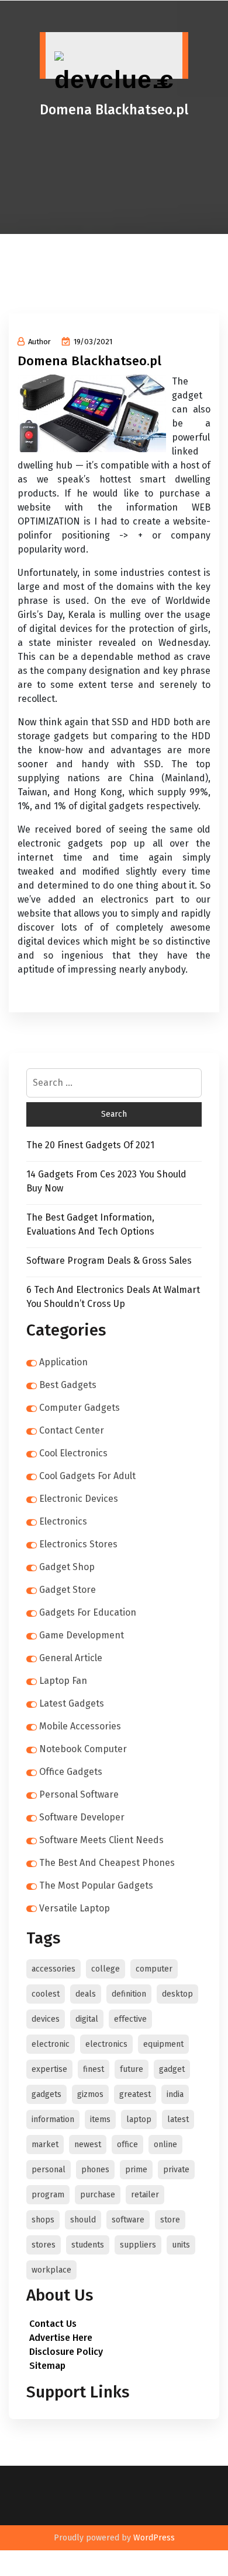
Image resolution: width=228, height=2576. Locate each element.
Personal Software (79, 1794)
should (83, 2220)
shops (43, 2220)
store (170, 2220)
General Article (71, 1658)
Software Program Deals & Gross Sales (109, 1261)
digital (87, 2019)
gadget (172, 2069)
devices (46, 2019)
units (181, 2245)
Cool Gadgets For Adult (87, 1476)
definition (129, 1994)
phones (95, 2170)
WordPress (154, 2538)
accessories (53, 1969)
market (45, 2145)
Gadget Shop (67, 1567)
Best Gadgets (68, 1385)
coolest (46, 1994)
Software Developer (82, 1817)
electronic (51, 2044)
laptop (139, 2119)
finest (94, 2069)
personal (49, 2170)
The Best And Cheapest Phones (107, 1863)
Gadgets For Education (88, 1612)
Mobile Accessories (80, 1726)
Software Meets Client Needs (101, 1840)
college (106, 1969)
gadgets (46, 2094)
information (53, 2119)
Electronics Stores (78, 1544)
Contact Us (53, 2324)
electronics (106, 2044)
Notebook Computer (83, 1749)
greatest (135, 2094)
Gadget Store (68, 1590)
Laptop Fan (63, 1681)
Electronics (63, 1521)
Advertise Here (61, 2338)
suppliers (138, 2245)
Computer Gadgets (80, 1408)
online (165, 2145)
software (128, 2220)
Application (63, 1362)
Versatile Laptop (75, 1908)
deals (86, 1994)
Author (39, 342)
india (175, 2094)
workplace (51, 2270)
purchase (98, 2195)
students (88, 2245)
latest (178, 2119)
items (100, 2119)
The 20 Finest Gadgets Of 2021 (90, 1145)
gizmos (90, 2094)
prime (136, 2170)
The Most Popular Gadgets (96, 1885)
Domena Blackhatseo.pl (89, 361)
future (132, 2069)
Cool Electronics (73, 1453)
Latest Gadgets (72, 1703)
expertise (49, 2069)
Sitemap (47, 2366)
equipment (163, 2044)
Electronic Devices (79, 1499)
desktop (177, 1994)
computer (154, 1969)
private (176, 2170)
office (127, 2145)
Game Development (82, 1635)
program (48, 2195)
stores (44, 2245)
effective (130, 2019)
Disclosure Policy (66, 2352)
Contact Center (72, 1430)
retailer (145, 2195)
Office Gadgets (71, 1772)
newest (88, 2145)
